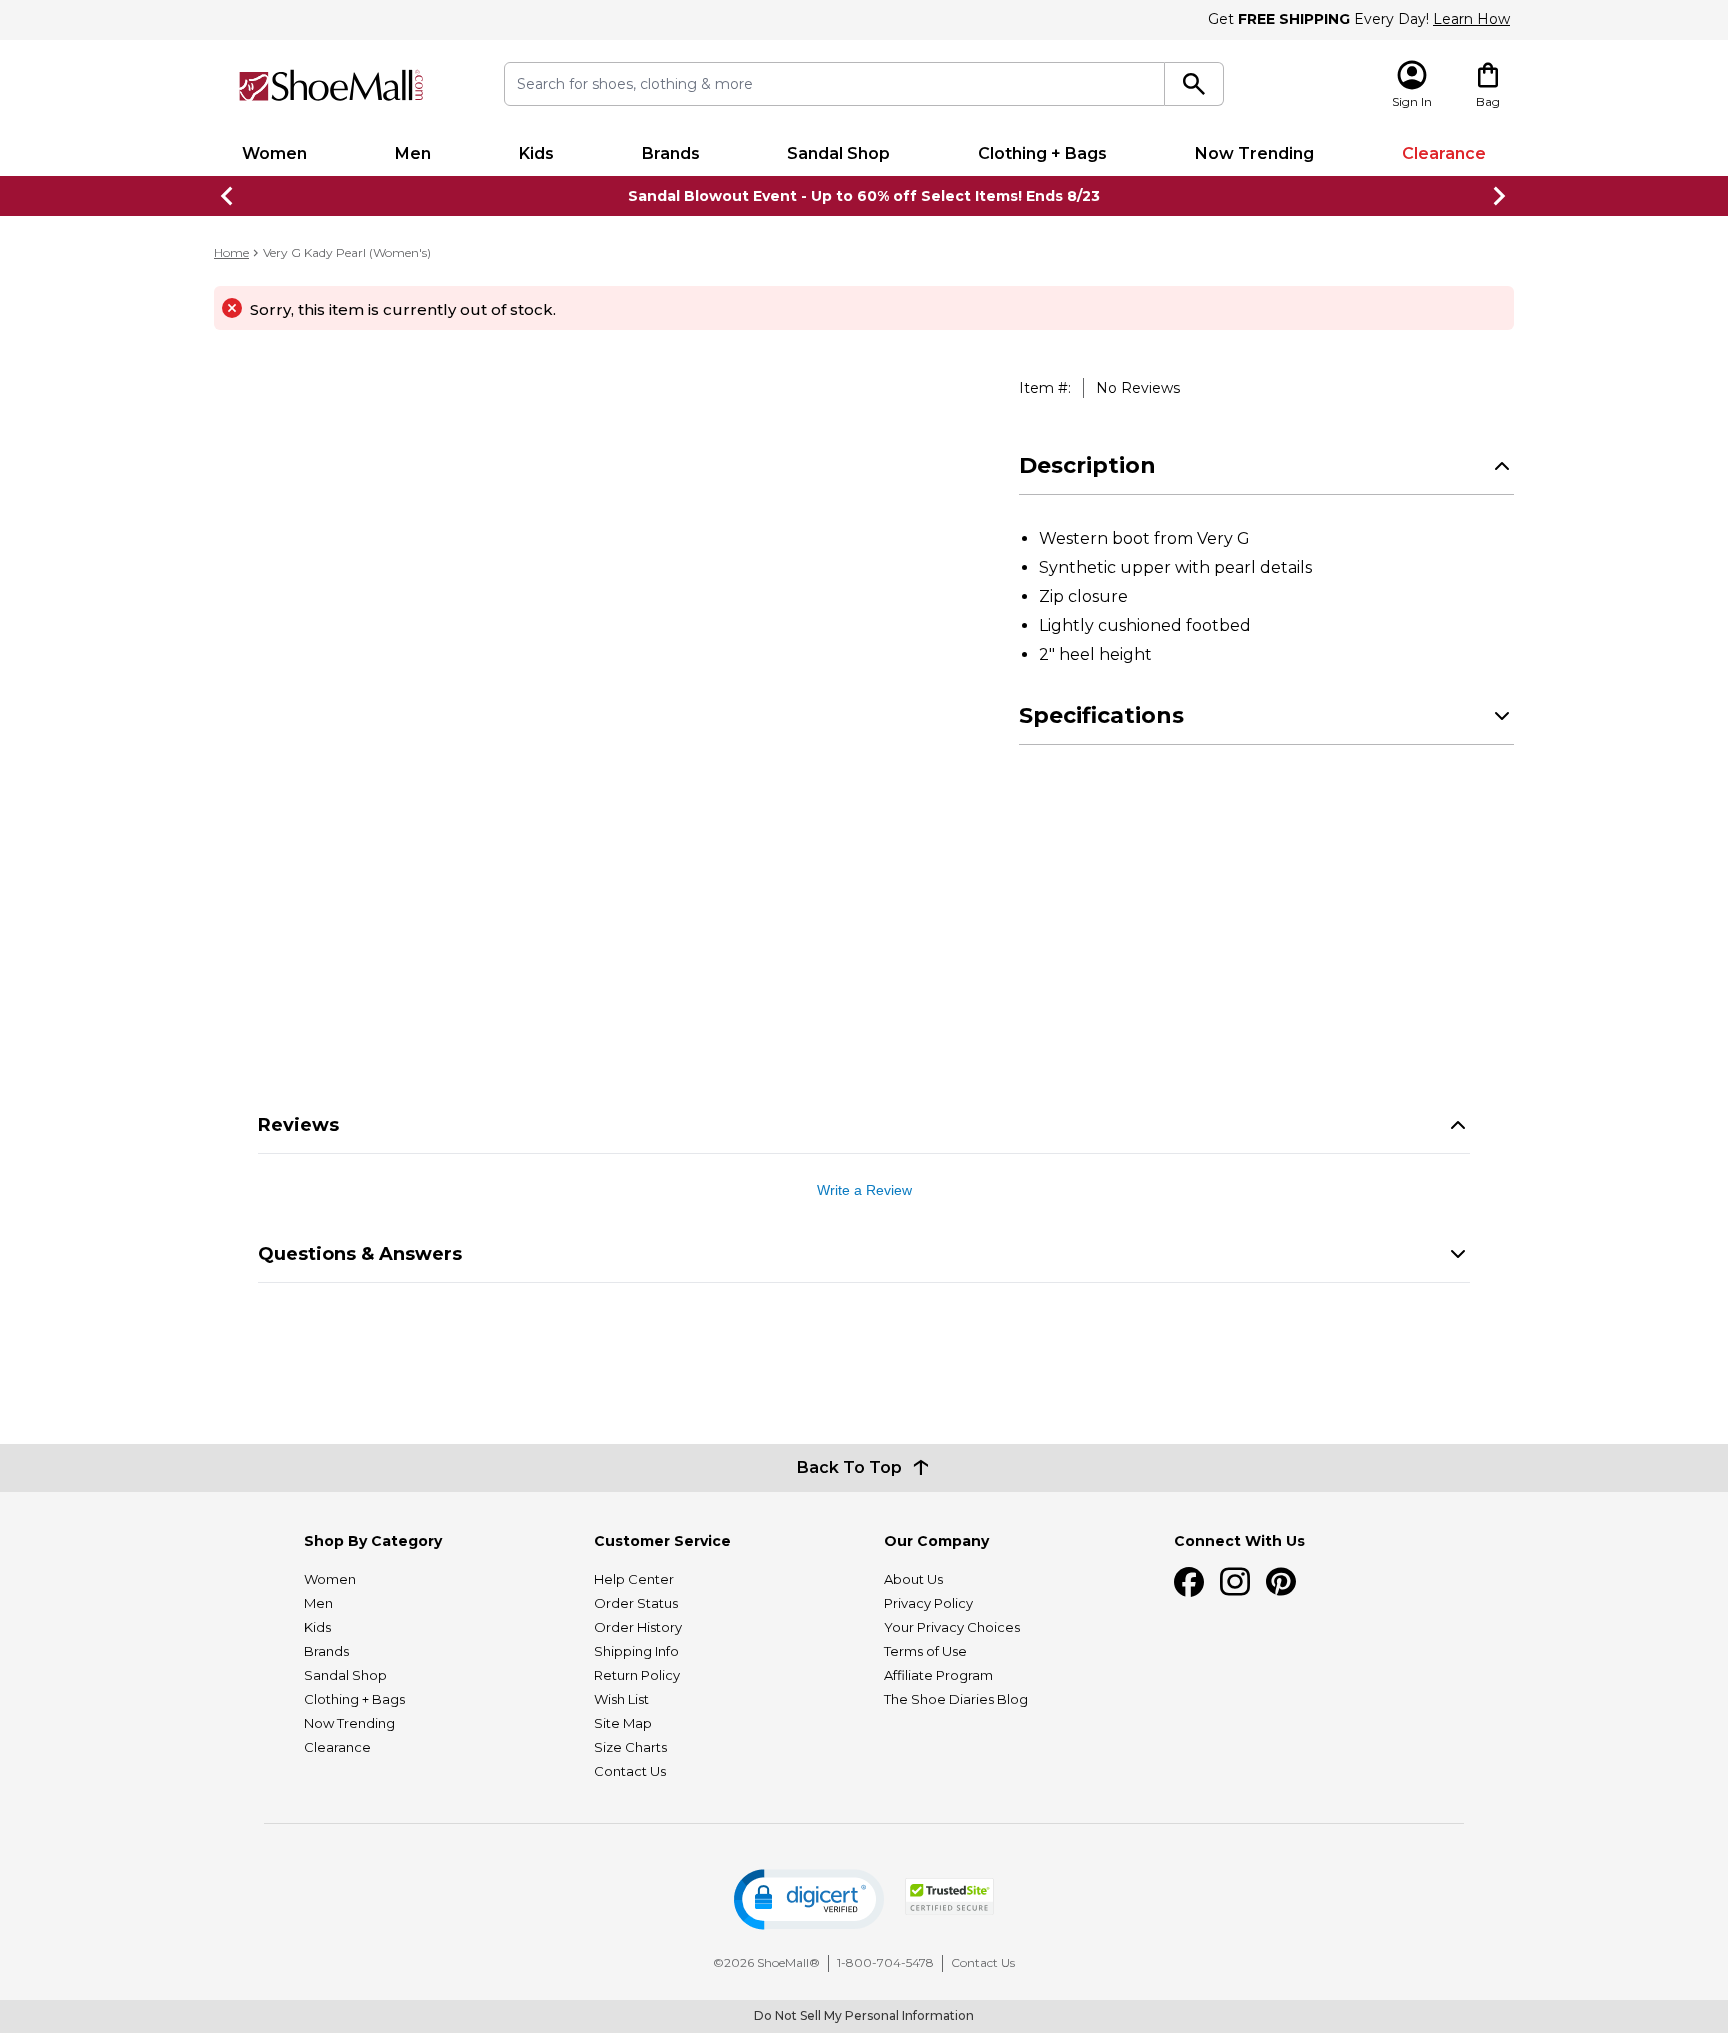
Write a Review (864, 1190)
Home (231, 252)
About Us (913, 1579)
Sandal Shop (838, 153)
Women (274, 153)
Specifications (1101, 715)
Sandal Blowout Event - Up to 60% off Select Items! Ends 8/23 (864, 196)
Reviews (298, 1125)
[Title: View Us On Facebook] (1189, 1582)
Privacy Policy (928, 1603)
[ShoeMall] (331, 85)
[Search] (1194, 84)
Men (413, 153)
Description (1087, 465)
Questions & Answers (360, 1254)
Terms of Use (925, 1651)
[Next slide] (1500, 196)
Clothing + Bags (1042, 153)
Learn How (1471, 19)
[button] (809, 1899)
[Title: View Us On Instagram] (1235, 1582)
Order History (638, 1627)
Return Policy (637, 1675)
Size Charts (630, 1747)
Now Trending (1254, 153)
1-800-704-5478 (885, 1962)
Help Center (634, 1579)
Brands (671, 153)
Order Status (636, 1603)
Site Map (623, 1723)
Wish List (621, 1699)
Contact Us (630, 1771)
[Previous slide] (228, 196)
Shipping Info (636, 1651)
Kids (536, 153)
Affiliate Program (938, 1675)
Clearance (1444, 153)
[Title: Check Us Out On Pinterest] (1281, 1582)
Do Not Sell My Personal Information (864, 2015)
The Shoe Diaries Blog (956, 1699)
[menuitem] (274, 154)
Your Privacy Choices (952, 1627)
